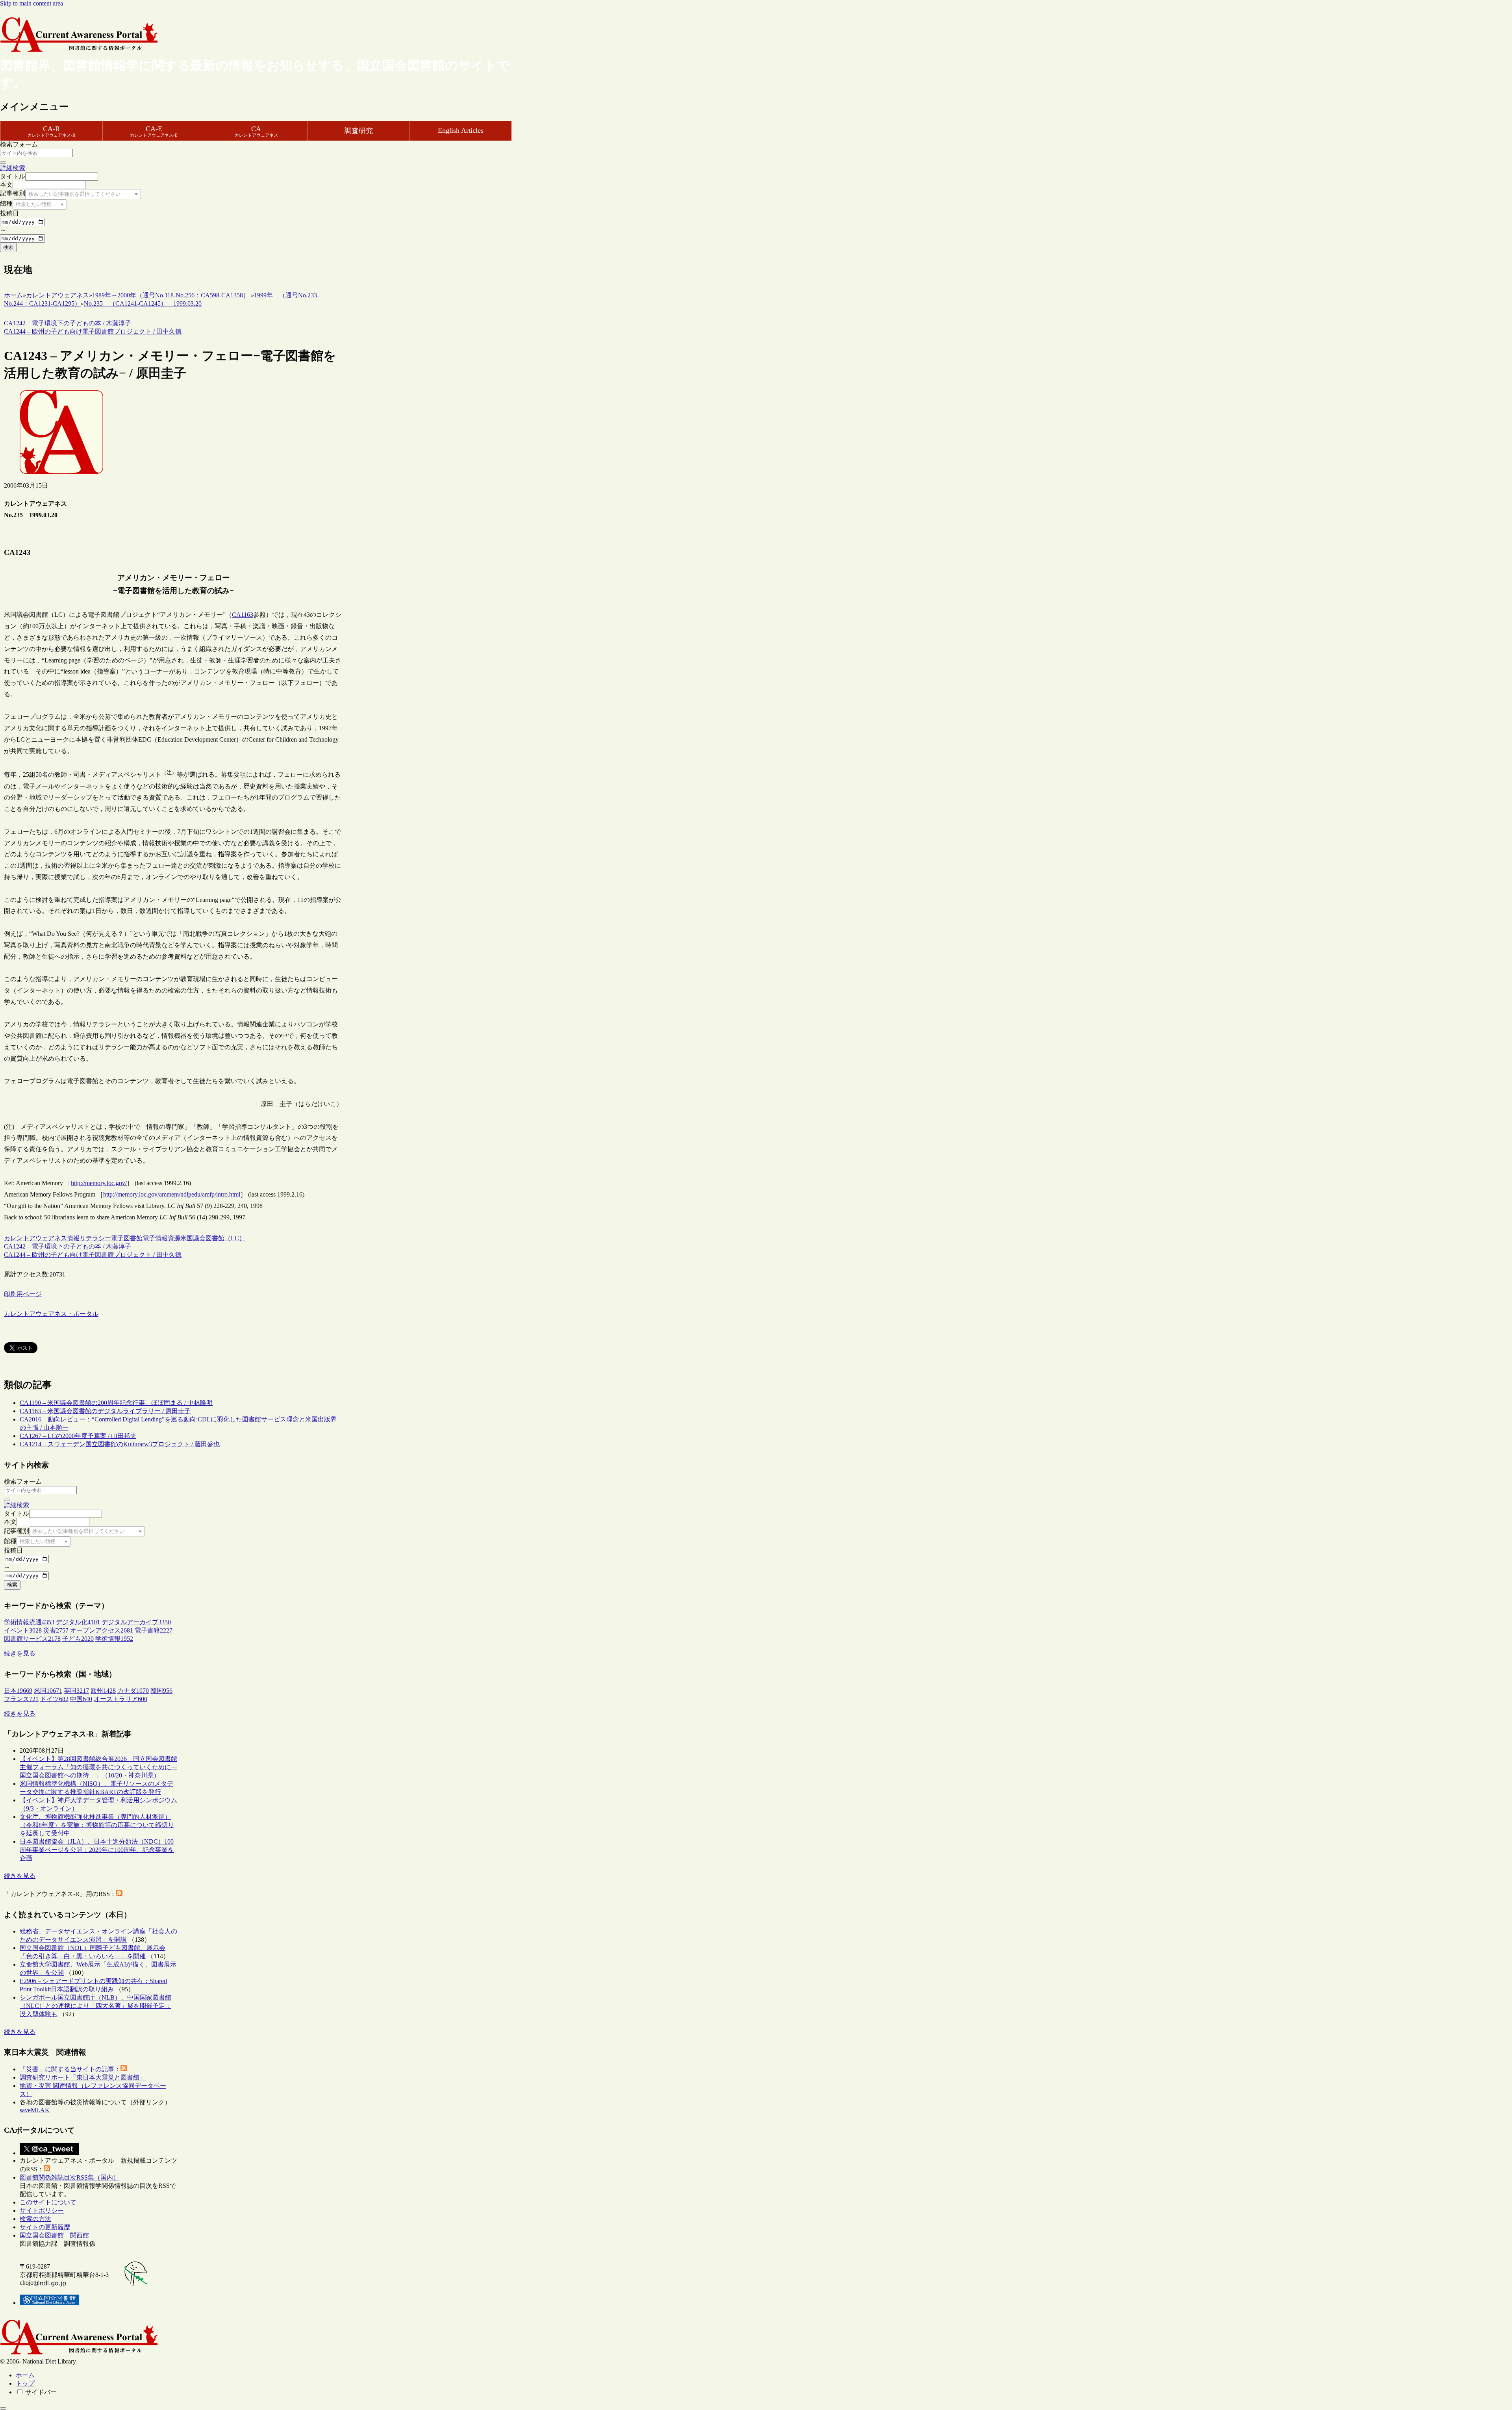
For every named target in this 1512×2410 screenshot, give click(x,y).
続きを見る (20, 1653)
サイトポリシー (42, 2211)
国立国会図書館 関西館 (54, 2235)
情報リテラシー (89, 1238)
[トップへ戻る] (3, 2408)
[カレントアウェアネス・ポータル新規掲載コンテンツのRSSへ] (47, 2169)
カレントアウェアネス (35, 1238)
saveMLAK (35, 2110)
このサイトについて (48, 2202)
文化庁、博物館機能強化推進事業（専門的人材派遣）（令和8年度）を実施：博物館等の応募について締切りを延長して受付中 (97, 1825)
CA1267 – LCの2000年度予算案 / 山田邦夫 (78, 1436)
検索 (8, 247)
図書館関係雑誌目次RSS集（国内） (69, 2177)
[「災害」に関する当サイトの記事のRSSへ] (124, 2069)
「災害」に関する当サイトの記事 (67, 2069)
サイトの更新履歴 (45, 2227)
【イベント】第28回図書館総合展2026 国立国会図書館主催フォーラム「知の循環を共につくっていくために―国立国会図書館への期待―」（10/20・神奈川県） (98, 1767)
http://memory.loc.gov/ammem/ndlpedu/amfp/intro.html (172, 1194)
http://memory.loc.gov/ (99, 1183)
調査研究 (359, 131)
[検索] (3, 163)
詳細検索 (13, 168)
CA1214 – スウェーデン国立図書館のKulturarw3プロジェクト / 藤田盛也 (120, 1444)
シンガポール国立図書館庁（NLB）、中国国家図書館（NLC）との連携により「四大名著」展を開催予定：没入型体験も (95, 2006)
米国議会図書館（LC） (213, 1238)
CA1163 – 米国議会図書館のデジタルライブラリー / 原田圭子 (105, 1411)
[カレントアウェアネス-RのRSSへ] (119, 1894)
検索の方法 (35, 2219)
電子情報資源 (161, 1238)
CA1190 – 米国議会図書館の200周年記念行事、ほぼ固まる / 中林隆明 (116, 1403)
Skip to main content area (31, 3)
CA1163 (243, 615)
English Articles (461, 130)
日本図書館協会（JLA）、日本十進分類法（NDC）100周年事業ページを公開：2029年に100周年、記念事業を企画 (97, 1850)
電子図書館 (127, 1238)
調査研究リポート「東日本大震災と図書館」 (83, 2077)
